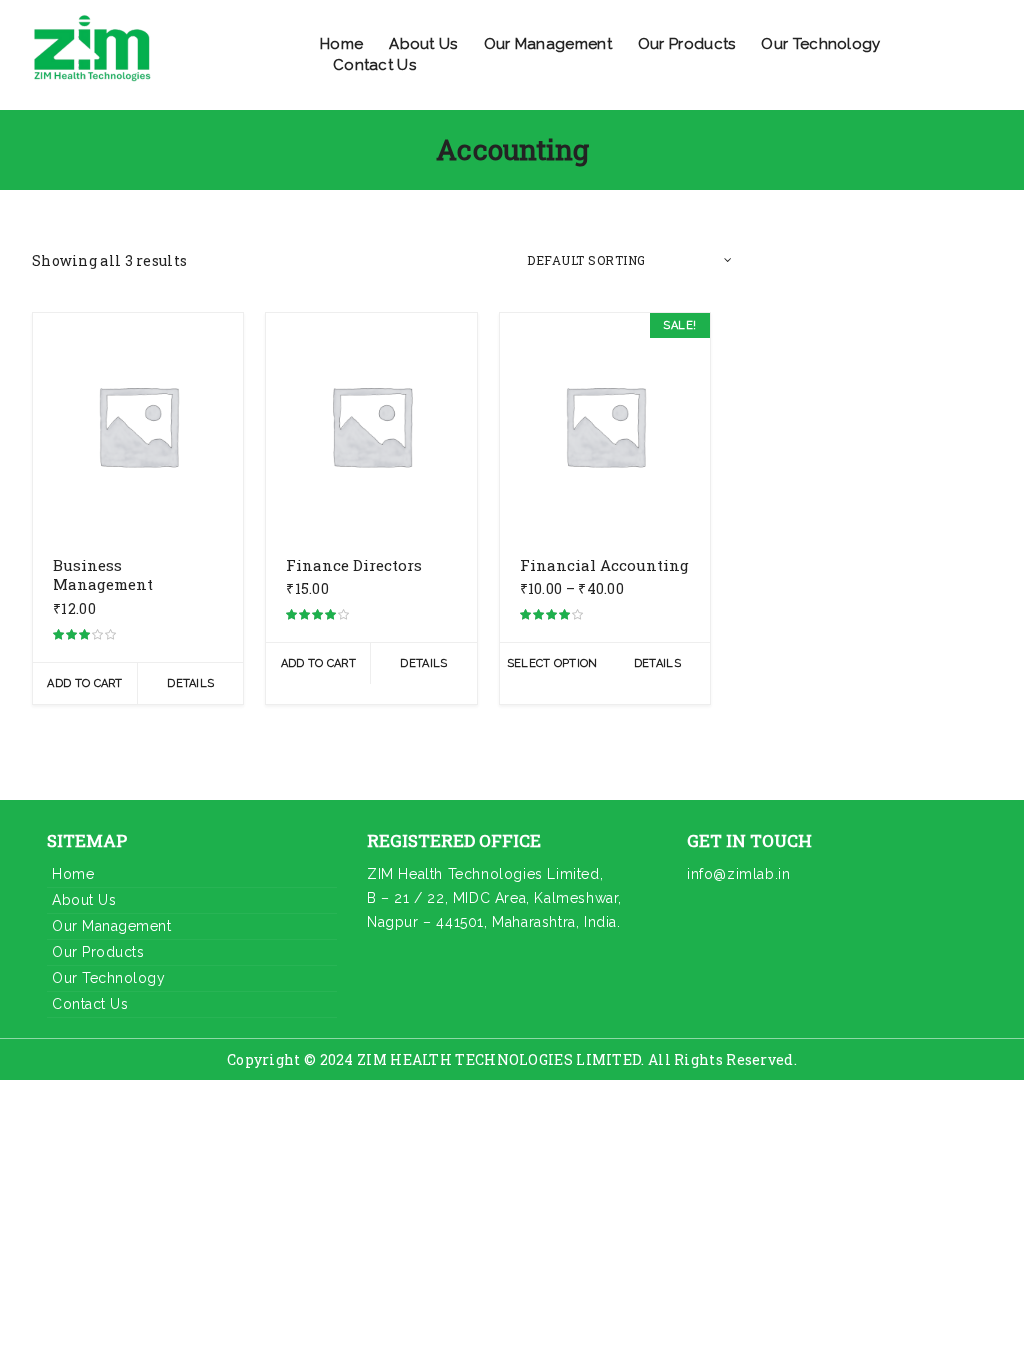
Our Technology (820, 44)
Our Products (687, 44)
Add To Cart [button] (84, 683)
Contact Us (374, 65)
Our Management (548, 44)
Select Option (552, 663)
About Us (423, 44)
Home (341, 44)
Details (190, 683)
